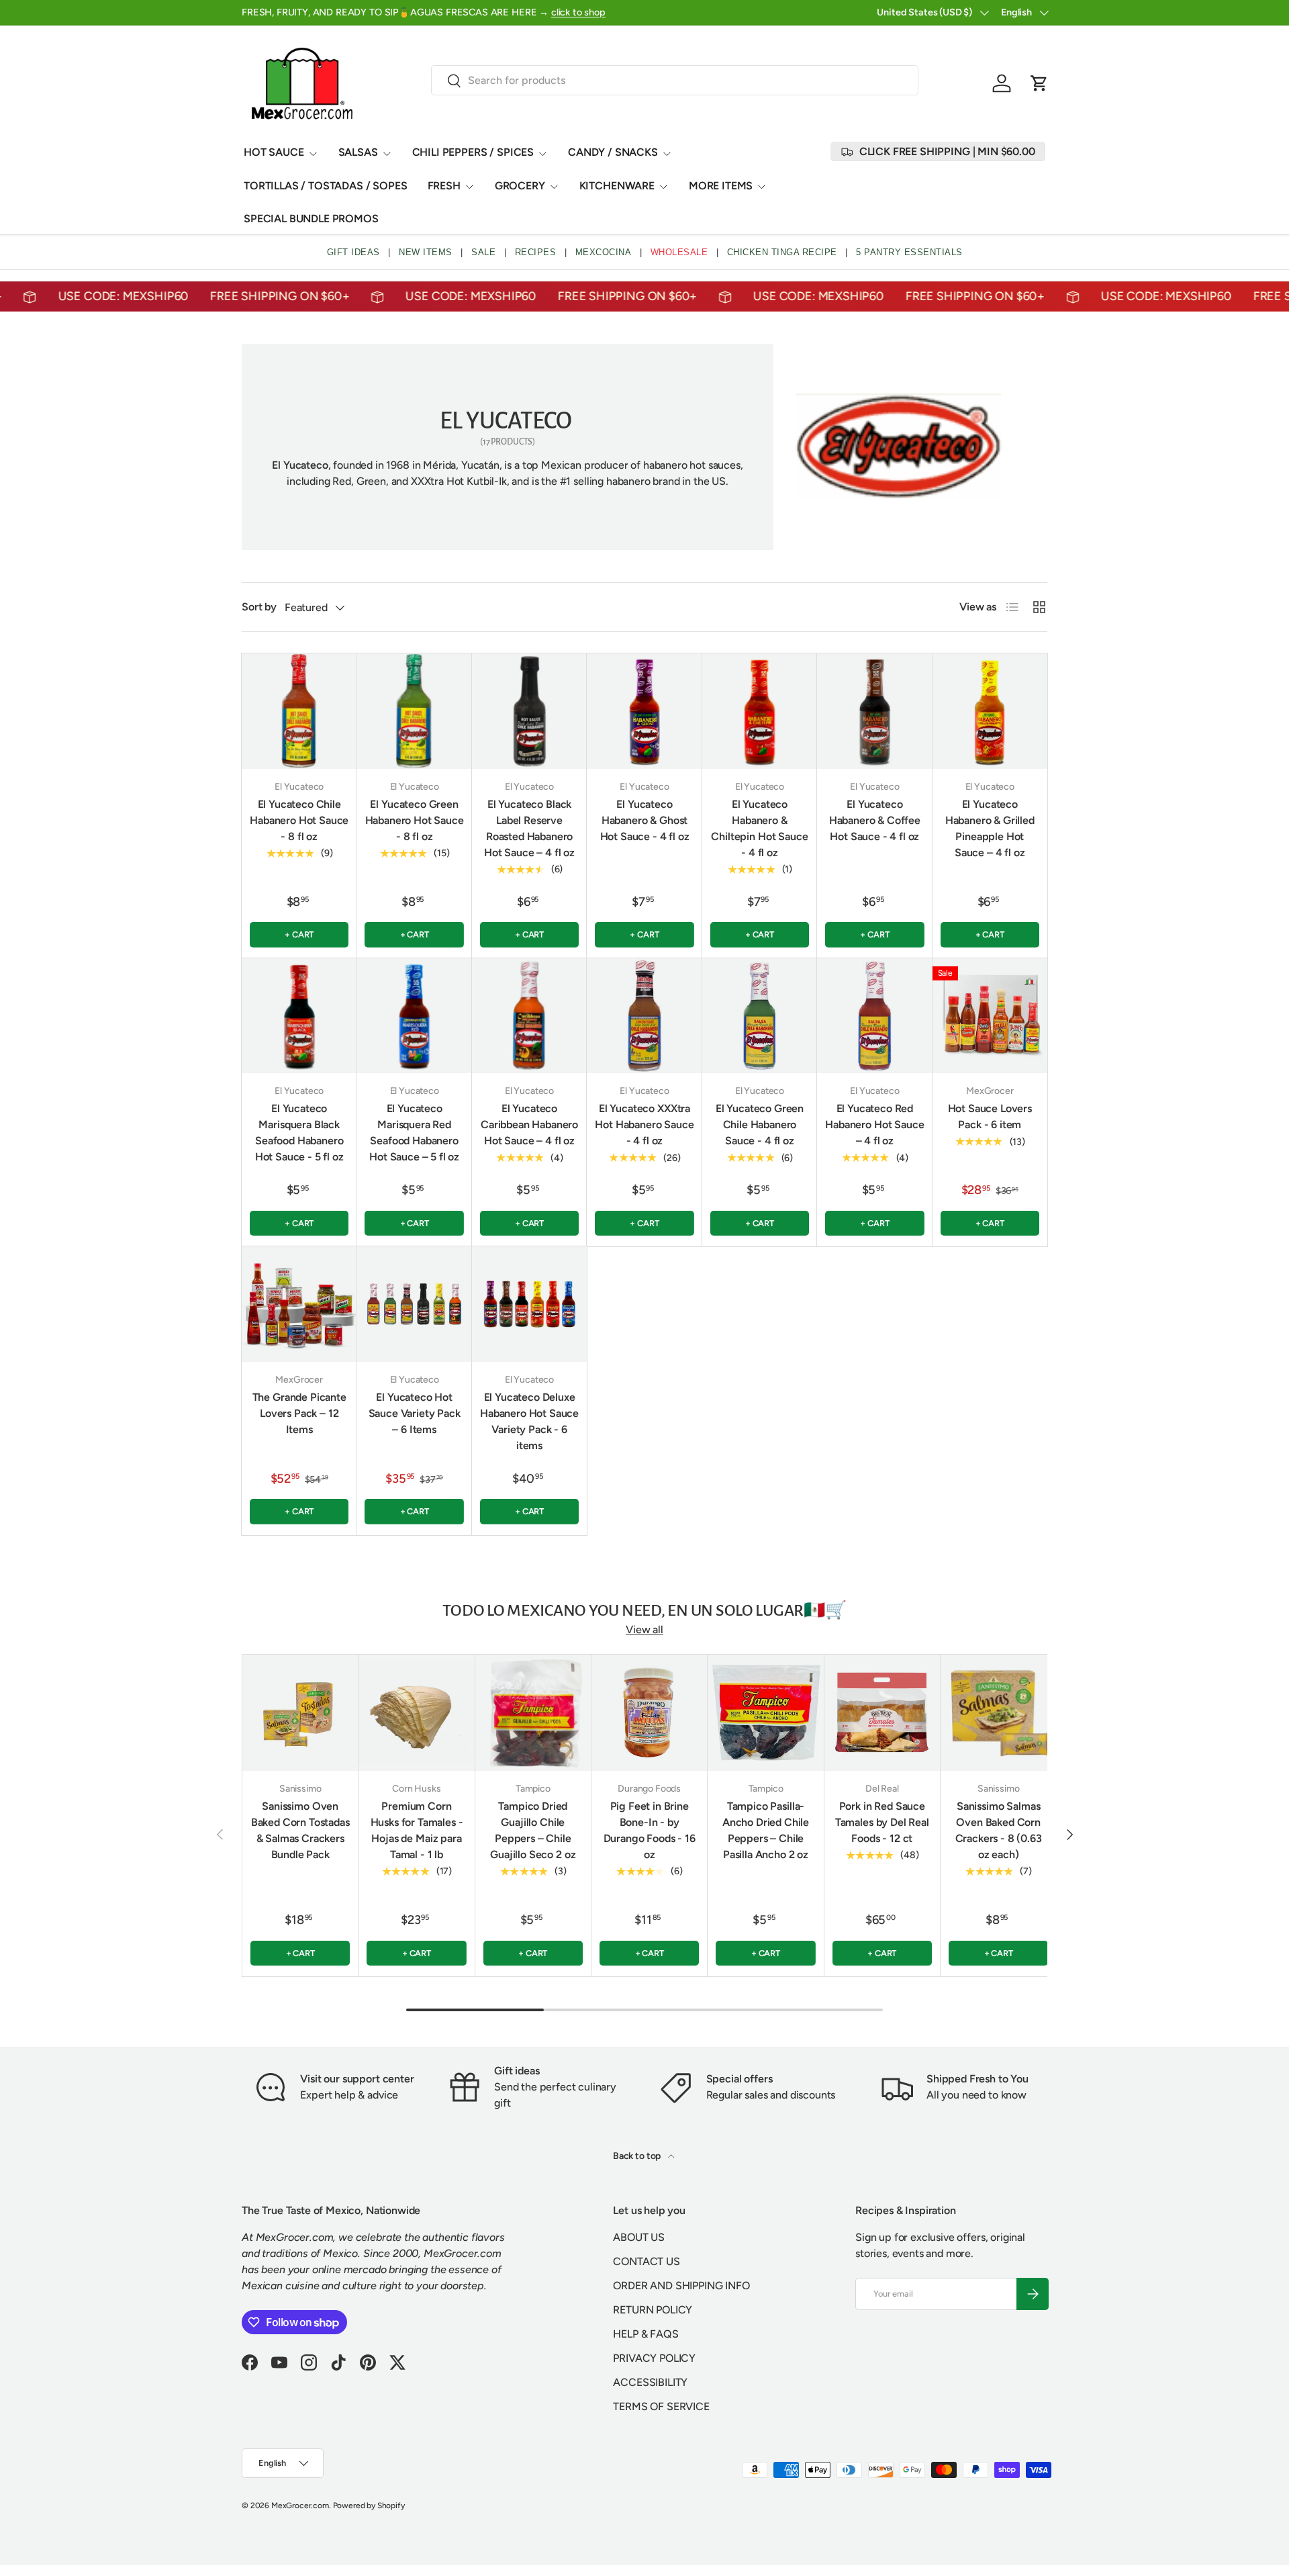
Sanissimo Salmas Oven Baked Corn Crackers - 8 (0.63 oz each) (999, 1830)
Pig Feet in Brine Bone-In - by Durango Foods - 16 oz (650, 1830)
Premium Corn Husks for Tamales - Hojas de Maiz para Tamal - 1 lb (417, 1830)
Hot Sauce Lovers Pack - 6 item (990, 1116)
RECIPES (536, 252)
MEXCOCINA (604, 252)
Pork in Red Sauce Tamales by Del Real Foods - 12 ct (882, 1822)
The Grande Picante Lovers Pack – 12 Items (299, 1413)
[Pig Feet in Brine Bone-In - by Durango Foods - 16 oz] (649, 1712)
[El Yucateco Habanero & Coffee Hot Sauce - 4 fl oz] (874, 711)
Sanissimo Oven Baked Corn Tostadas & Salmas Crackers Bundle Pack (300, 1830)
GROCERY (520, 186)
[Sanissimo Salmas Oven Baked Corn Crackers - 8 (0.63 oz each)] (998, 1712)
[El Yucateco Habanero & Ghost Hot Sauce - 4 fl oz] (644, 711)
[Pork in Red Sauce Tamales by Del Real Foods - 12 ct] (882, 1712)
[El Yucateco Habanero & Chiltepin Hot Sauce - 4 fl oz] (760, 711)
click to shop (578, 12)
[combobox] (675, 80)
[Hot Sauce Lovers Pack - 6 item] (990, 1016)
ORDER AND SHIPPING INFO (681, 2286)
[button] (1039, 83)
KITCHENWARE (617, 186)
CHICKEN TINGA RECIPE (782, 252)
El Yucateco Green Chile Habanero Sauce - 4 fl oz (760, 1124)
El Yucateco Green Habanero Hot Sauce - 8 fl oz (415, 820)
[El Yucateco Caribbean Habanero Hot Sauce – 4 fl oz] (529, 1016)
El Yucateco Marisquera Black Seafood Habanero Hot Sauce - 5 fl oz (299, 1133)
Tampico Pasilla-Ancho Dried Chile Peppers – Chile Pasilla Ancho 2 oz (766, 1830)
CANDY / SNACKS (613, 152)
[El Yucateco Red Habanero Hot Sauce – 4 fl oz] (874, 1016)
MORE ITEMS (721, 186)
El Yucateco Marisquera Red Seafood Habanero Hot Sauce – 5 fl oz (414, 1133)
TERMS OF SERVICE (661, 2406)
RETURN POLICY (653, 2310)
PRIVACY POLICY (654, 2358)
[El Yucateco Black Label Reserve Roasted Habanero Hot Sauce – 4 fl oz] (529, 711)
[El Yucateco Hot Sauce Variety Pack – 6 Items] (414, 1304)
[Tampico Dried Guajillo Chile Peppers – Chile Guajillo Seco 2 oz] (533, 1712)
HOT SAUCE (274, 152)
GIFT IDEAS (353, 252)
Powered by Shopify (369, 2505)
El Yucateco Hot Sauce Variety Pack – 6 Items (415, 1413)
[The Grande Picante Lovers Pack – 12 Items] (299, 1304)
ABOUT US (639, 2237)
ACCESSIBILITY (650, 2382)
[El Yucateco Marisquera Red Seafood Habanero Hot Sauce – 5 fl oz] (414, 1016)
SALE (483, 252)
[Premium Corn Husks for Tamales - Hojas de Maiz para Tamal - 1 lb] (416, 1712)
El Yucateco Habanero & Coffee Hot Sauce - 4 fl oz (875, 820)
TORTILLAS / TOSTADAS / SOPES (326, 186)
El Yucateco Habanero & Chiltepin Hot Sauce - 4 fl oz (759, 828)
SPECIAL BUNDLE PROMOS (311, 219)
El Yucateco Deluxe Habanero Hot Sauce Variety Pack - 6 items (529, 1421)
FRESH (444, 186)
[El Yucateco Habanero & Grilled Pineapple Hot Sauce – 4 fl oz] (990, 711)
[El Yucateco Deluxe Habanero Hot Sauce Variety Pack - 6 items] (529, 1304)
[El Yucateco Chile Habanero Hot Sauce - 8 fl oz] (299, 711)
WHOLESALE (679, 252)
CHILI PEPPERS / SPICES (473, 152)
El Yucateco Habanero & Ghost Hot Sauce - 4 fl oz (645, 820)
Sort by (259, 607)
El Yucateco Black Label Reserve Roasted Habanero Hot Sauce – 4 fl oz (529, 828)
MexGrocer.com (300, 2505)
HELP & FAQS (646, 2334)
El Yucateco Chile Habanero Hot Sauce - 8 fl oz (299, 820)
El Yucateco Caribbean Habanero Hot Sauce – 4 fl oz (529, 1124)
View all (644, 1629)
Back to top (638, 2156)
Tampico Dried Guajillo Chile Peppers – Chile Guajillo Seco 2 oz (533, 1830)
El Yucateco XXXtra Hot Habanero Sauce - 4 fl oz (644, 1124)
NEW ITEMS (426, 252)
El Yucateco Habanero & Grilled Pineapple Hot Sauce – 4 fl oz (990, 828)
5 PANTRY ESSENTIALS (909, 252)
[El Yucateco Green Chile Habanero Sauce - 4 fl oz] (760, 1016)
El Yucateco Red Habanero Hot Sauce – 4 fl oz (874, 1124)
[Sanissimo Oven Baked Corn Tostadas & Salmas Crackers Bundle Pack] (300, 1712)
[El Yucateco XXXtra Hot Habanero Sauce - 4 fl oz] (644, 1016)
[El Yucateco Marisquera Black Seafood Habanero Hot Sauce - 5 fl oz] (299, 1016)
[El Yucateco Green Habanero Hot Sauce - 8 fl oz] (414, 711)
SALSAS (358, 152)
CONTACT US (646, 2261)
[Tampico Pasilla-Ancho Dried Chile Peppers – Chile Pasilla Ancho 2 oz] (765, 1712)
